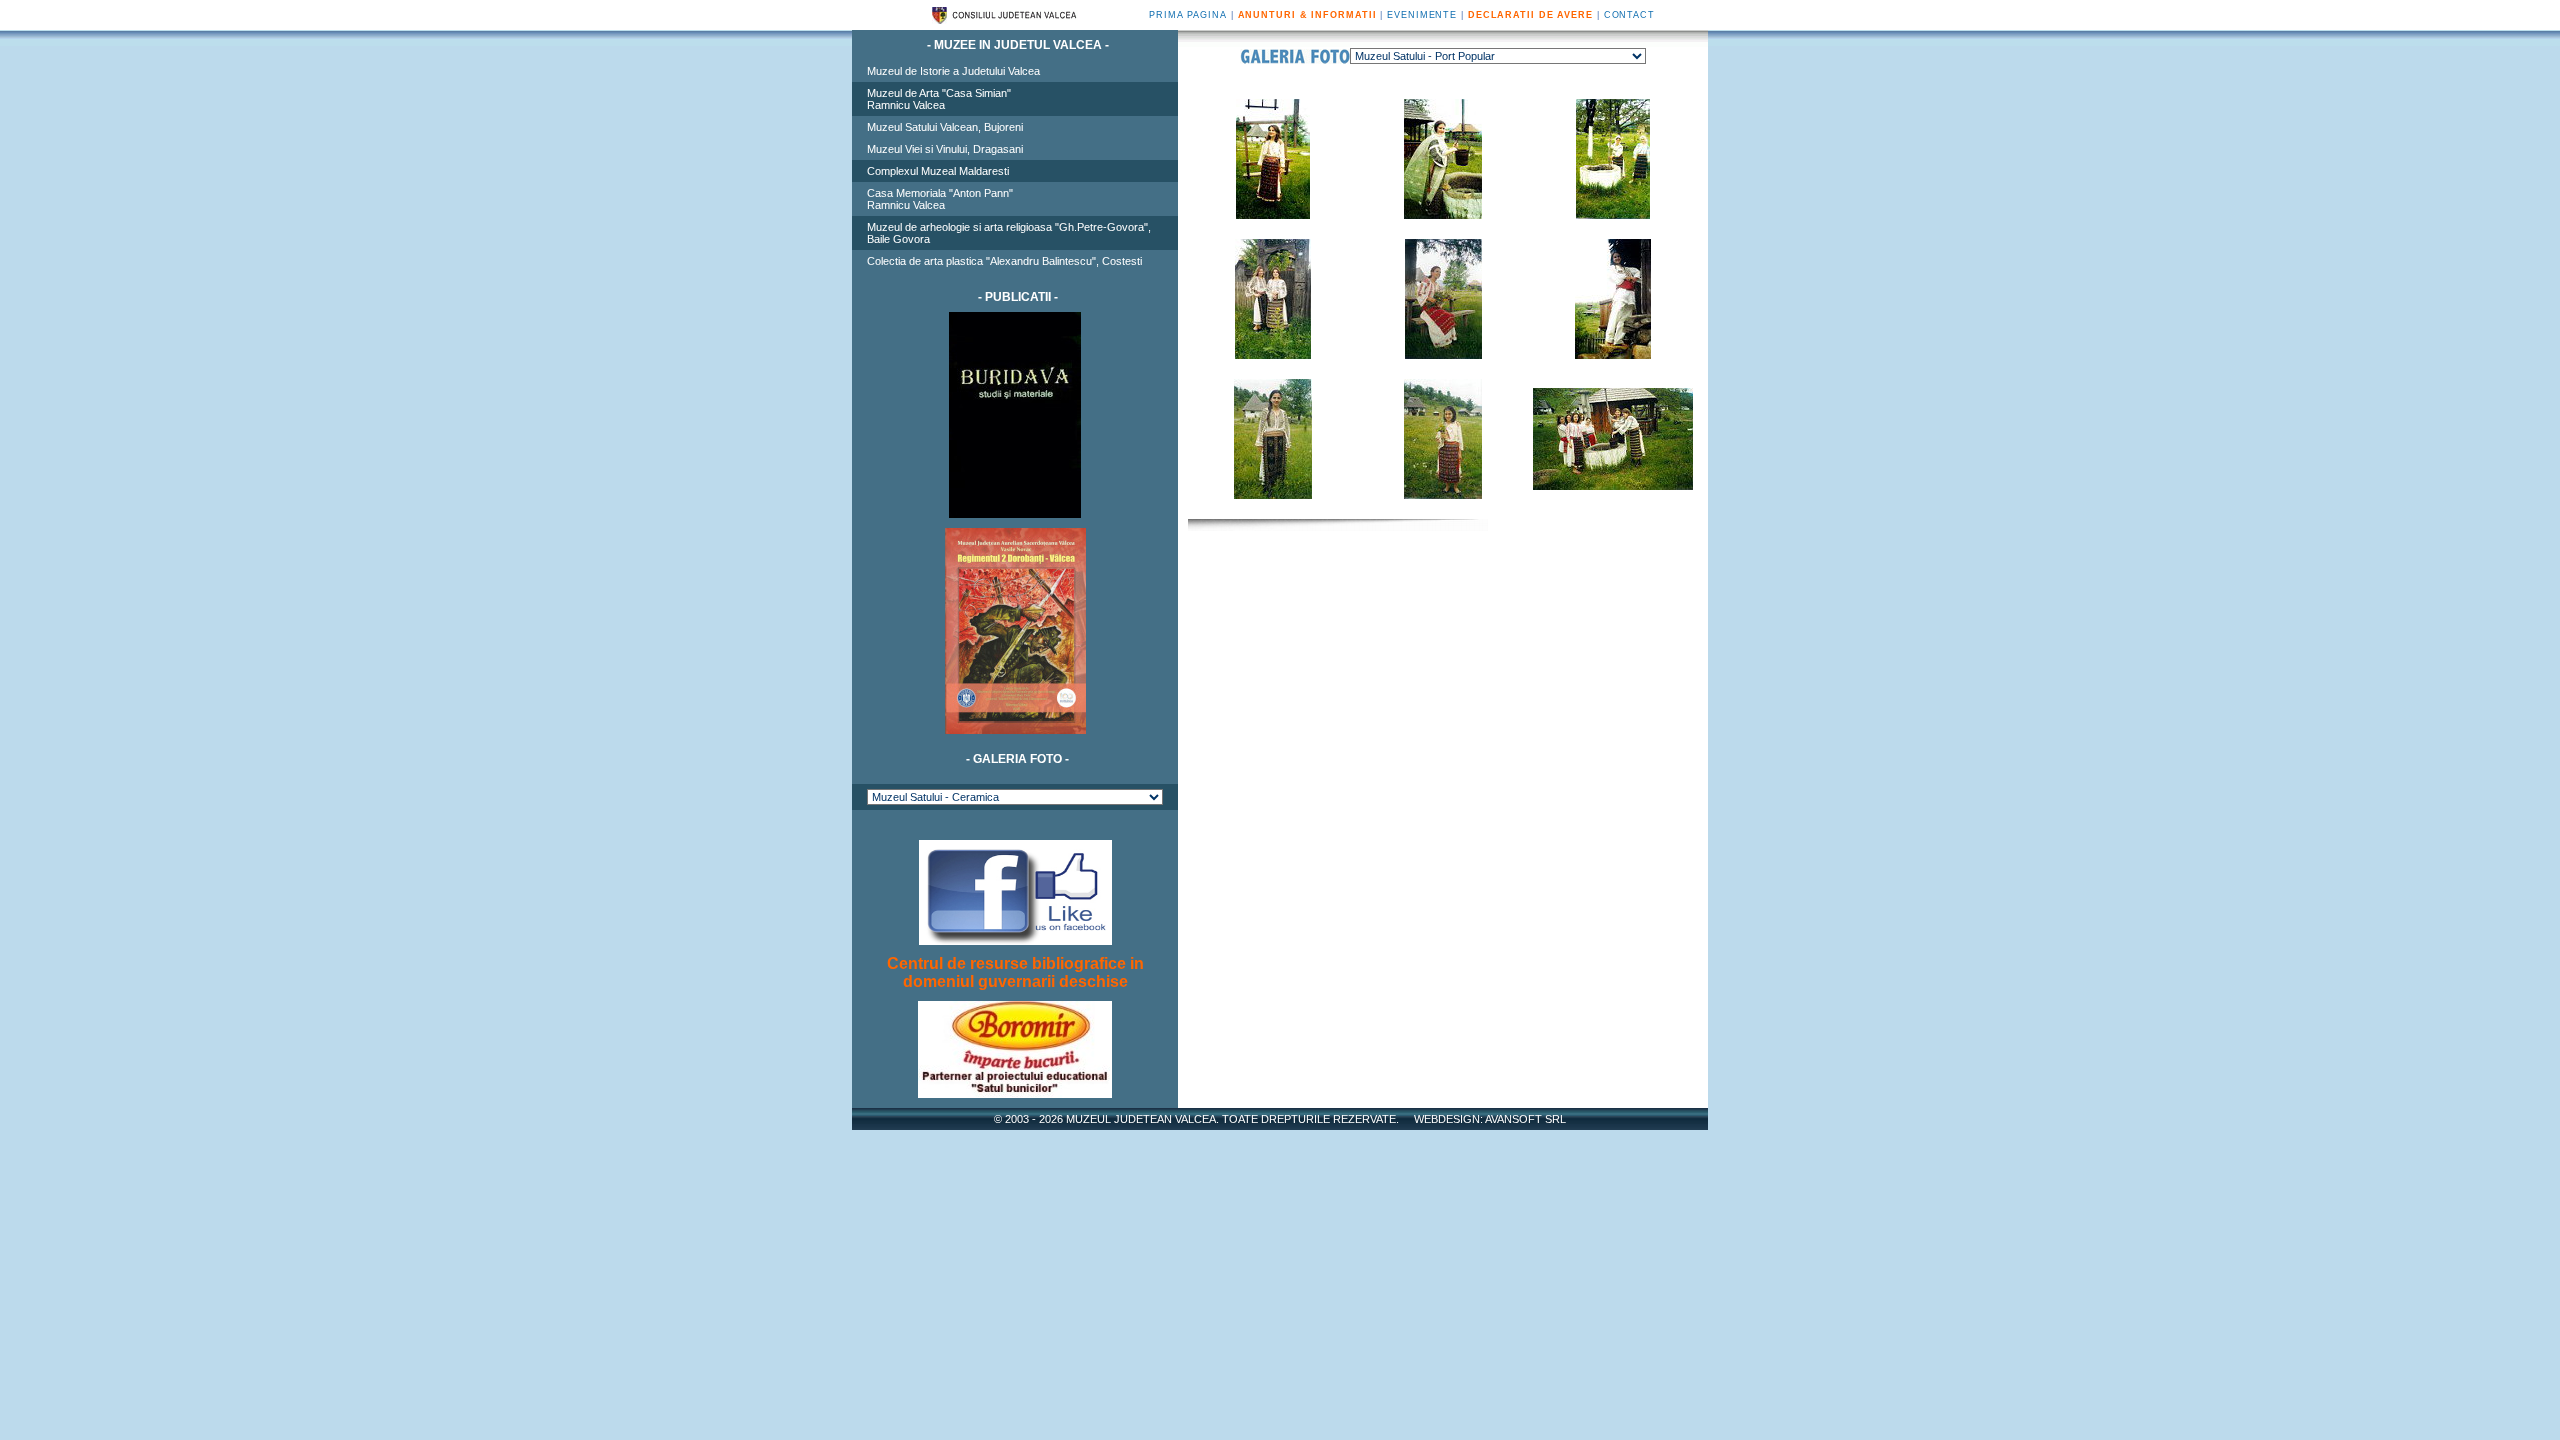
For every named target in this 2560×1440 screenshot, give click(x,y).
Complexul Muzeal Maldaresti (938, 171)
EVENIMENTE (1422, 15)
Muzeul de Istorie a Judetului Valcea (953, 71)
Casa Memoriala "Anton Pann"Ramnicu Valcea (940, 199)
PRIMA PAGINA (1188, 15)
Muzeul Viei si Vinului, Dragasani (945, 149)
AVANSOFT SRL (1525, 1119)
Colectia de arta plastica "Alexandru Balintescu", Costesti (1004, 261)
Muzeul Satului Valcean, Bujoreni (945, 127)
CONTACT (1629, 15)
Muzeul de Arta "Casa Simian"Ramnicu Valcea (939, 99)
